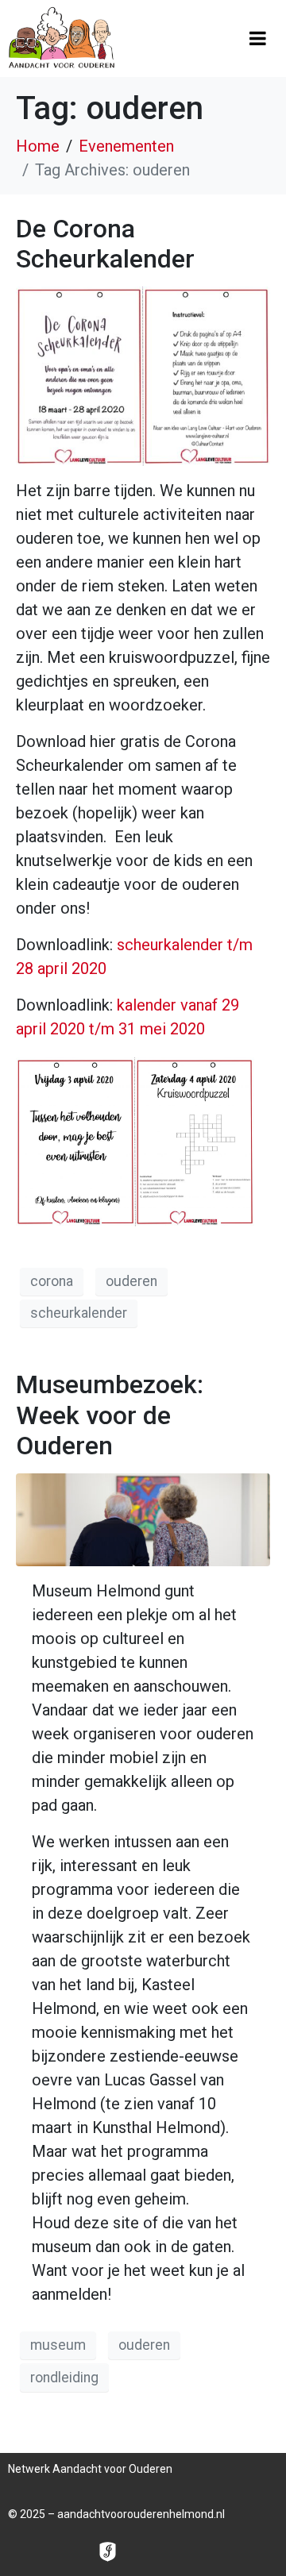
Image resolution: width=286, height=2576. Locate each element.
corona (52, 1281)
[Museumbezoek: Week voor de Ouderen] (143, 1519)
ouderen (131, 1281)
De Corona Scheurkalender (105, 244)
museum (58, 2345)
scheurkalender (79, 1313)
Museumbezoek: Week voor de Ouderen (110, 1415)
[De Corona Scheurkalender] (143, 375)
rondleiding (64, 2378)
